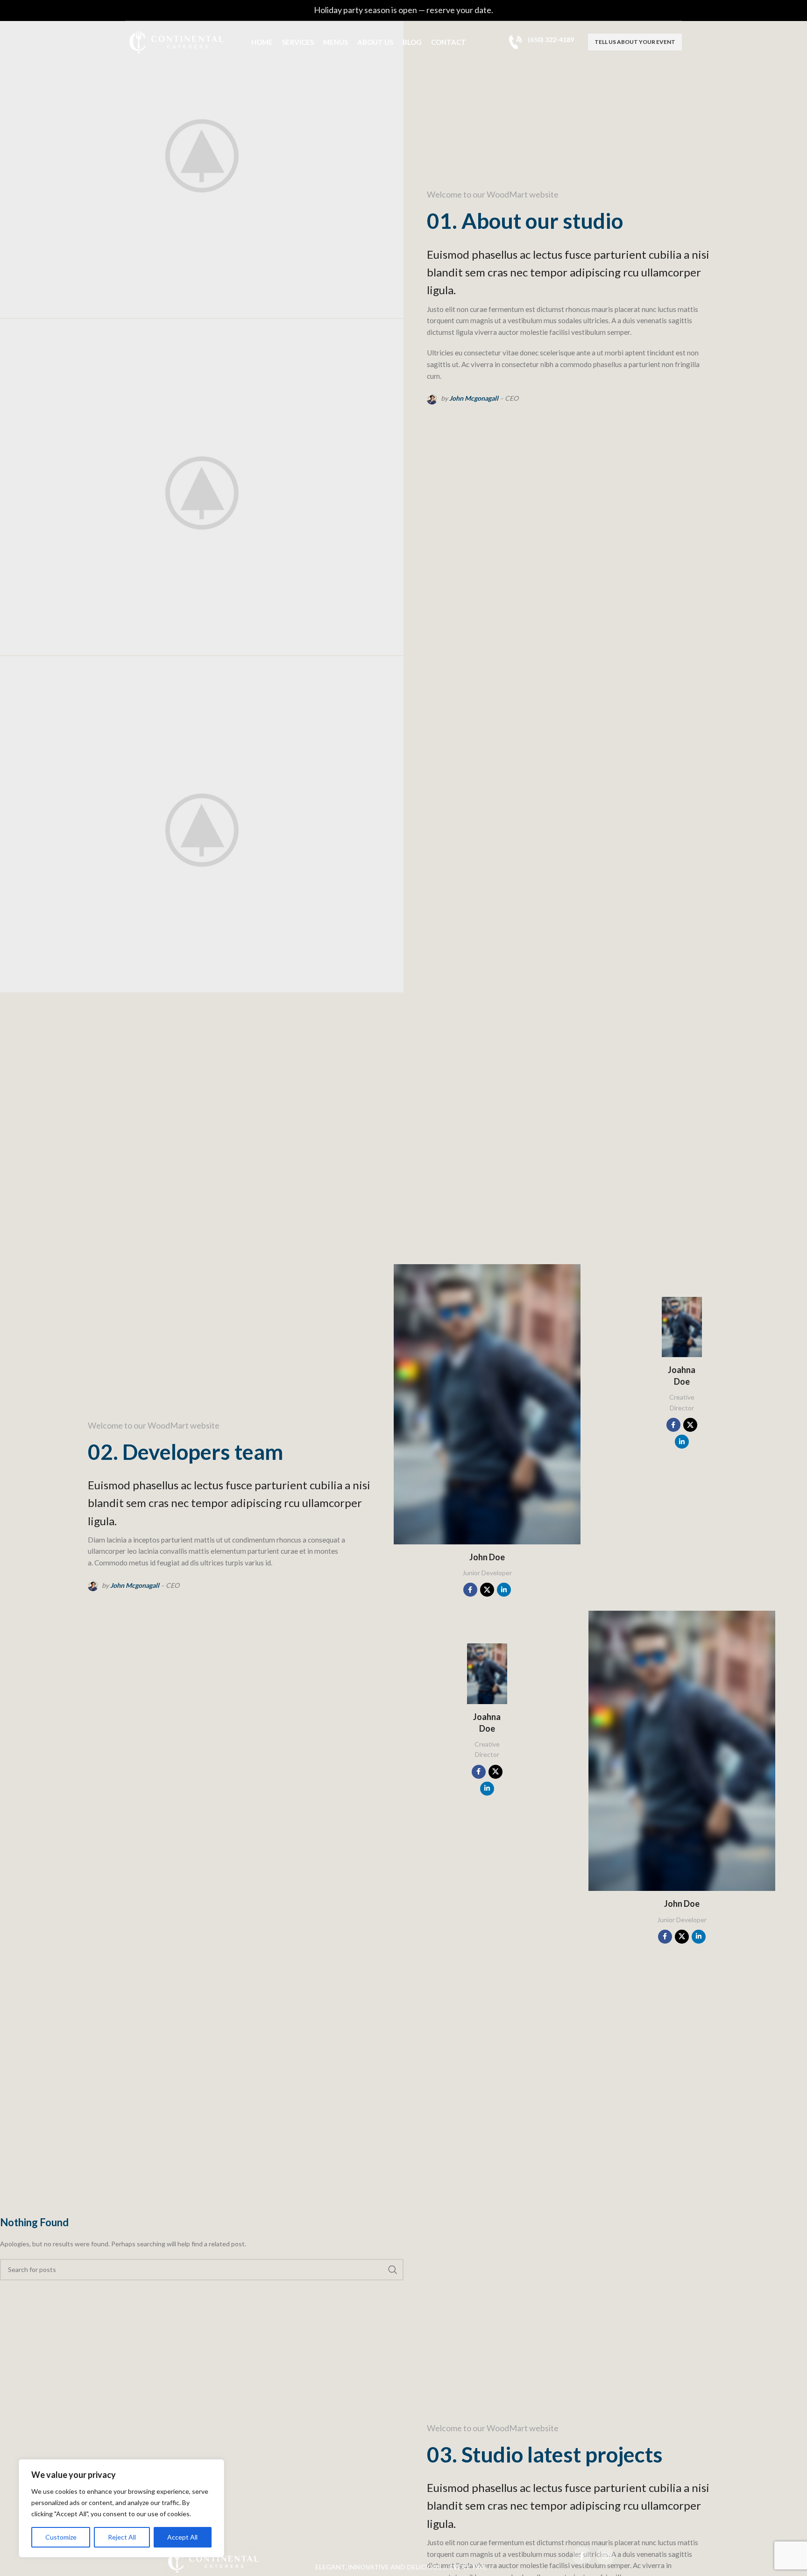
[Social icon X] (487, 1590)
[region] (121, 2508)
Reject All (122, 2537)
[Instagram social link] (605, 2556)
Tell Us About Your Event (635, 42)
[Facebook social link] (582, 2556)
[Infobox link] (541, 42)
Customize (61, 2537)
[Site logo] (177, 41)
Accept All (182, 2537)
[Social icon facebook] (470, 1590)
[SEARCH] (393, 2270)
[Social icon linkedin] (504, 1590)
